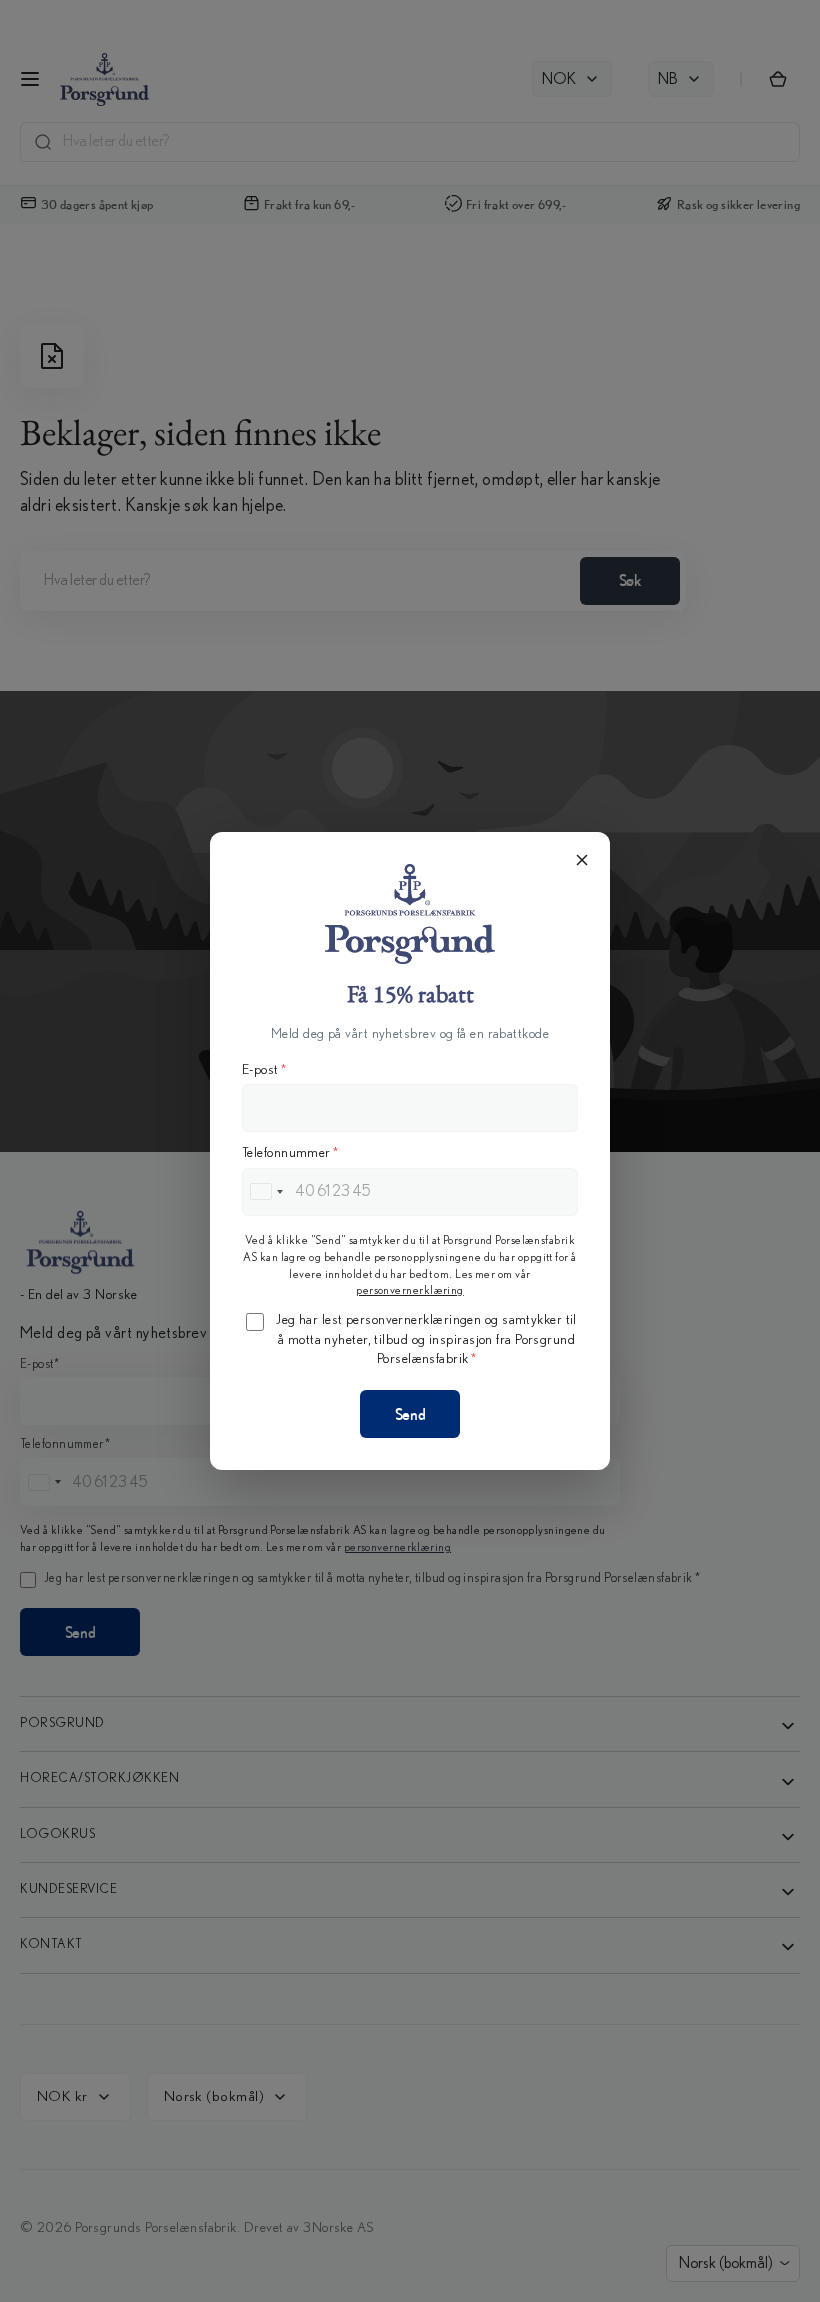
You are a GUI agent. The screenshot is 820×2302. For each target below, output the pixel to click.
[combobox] (266, 1192)
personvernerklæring (410, 1290)
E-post (264, 1070)
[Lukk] (582, 860)
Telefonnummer (290, 1153)
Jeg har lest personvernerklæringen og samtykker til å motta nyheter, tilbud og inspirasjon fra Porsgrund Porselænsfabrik (426, 1339)
